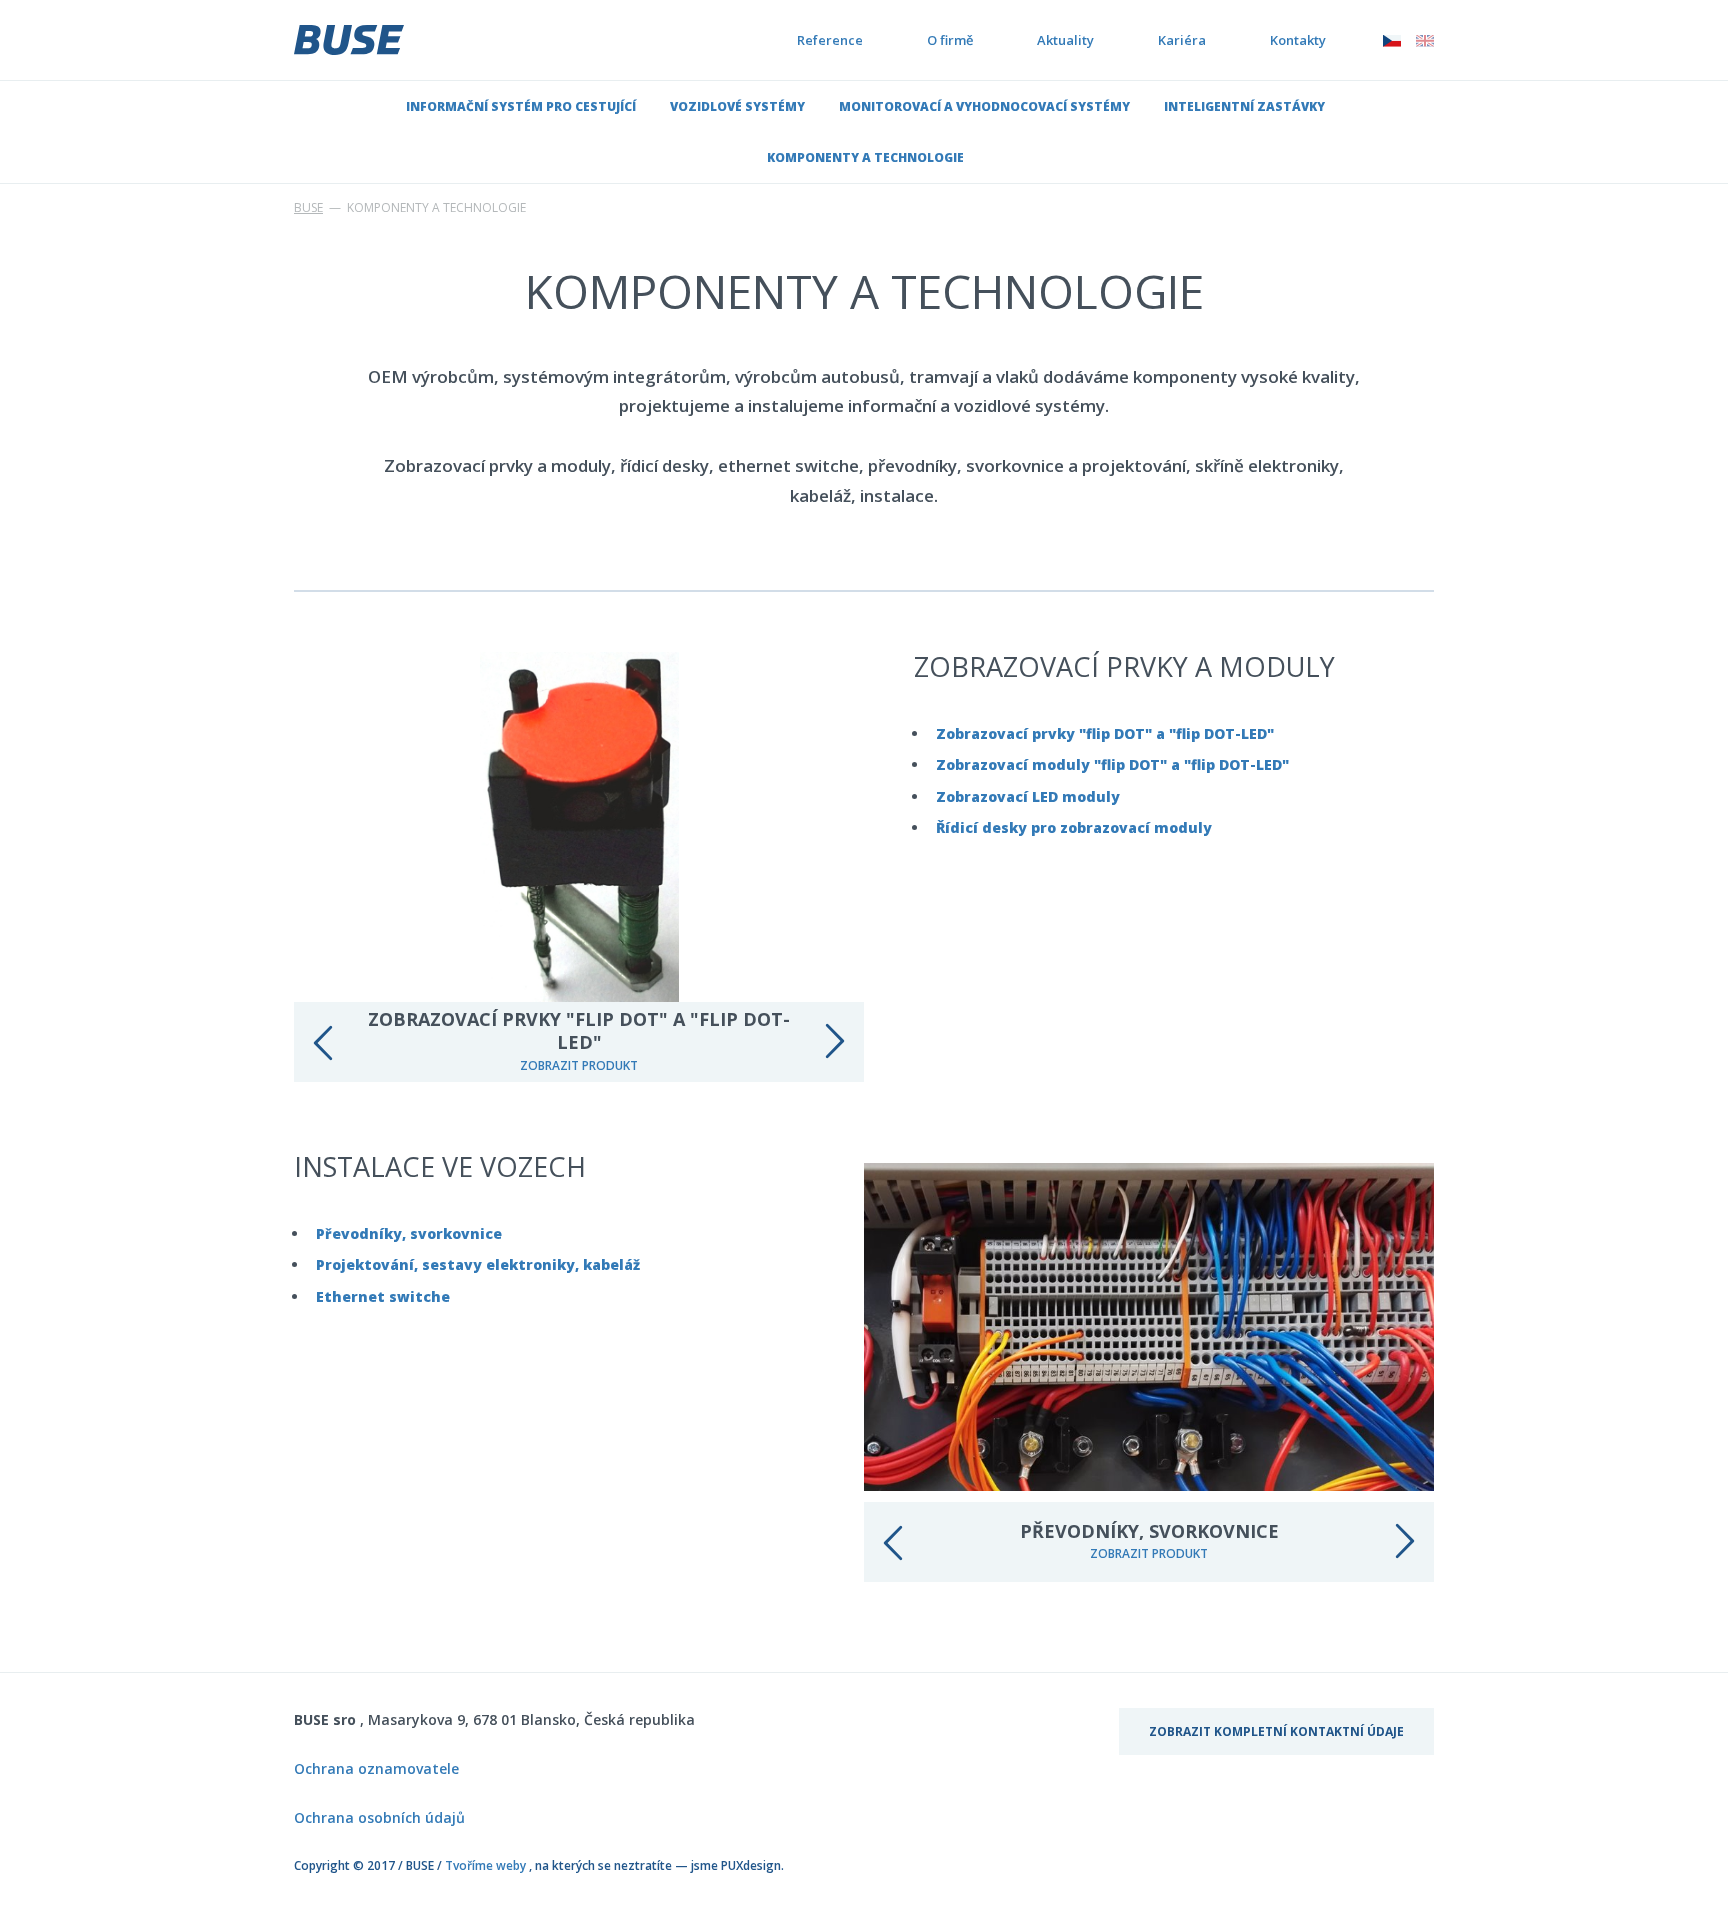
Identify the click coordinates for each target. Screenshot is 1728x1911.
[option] (579, 867)
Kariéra (1182, 40)
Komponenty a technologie (865, 157)
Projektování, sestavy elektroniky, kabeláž (478, 1264)
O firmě (950, 40)
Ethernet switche (383, 1296)
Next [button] (834, 1042)
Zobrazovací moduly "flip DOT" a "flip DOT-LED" (1112, 764)
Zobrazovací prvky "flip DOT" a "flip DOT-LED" (1105, 733)
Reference (830, 40)
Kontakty (1298, 40)
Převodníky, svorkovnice (409, 1233)
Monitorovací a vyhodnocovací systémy (984, 106)
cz (1392, 40)
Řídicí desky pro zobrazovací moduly (1074, 827)
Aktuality (1065, 40)
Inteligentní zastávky (1244, 106)
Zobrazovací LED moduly (1028, 796)
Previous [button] (324, 1042)
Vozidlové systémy (737, 106)
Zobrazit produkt (579, 1065)
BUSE (308, 207)
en (1425, 40)
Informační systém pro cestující (521, 106)
